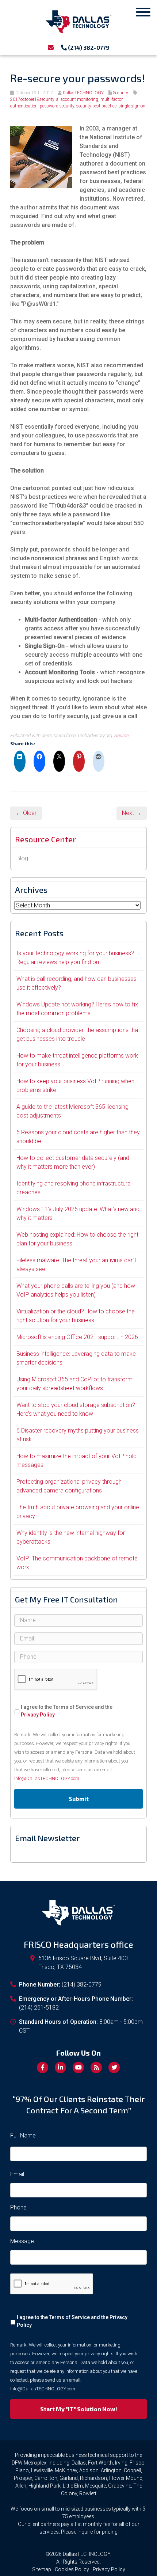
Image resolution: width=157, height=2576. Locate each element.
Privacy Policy (38, 1715)
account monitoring (79, 99)
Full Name (23, 2135)
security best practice (96, 106)
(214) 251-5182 (39, 2008)
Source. (122, 735)
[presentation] (56, 1680)
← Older (26, 813)
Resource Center (45, 839)
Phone (18, 2207)
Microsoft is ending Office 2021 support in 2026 (77, 1337)
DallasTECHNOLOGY (83, 93)
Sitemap (42, 2569)
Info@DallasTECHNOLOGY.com (47, 1778)
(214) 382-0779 (88, 47)
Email (17, 2174)
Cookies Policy (72, 2569)
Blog (22, 858)
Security (120, 93)
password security (57, 106)
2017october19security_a (34, 99)
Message (22, 2241)
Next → (132, 813)
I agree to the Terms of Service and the (67, 1711)
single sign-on (132, 106)
